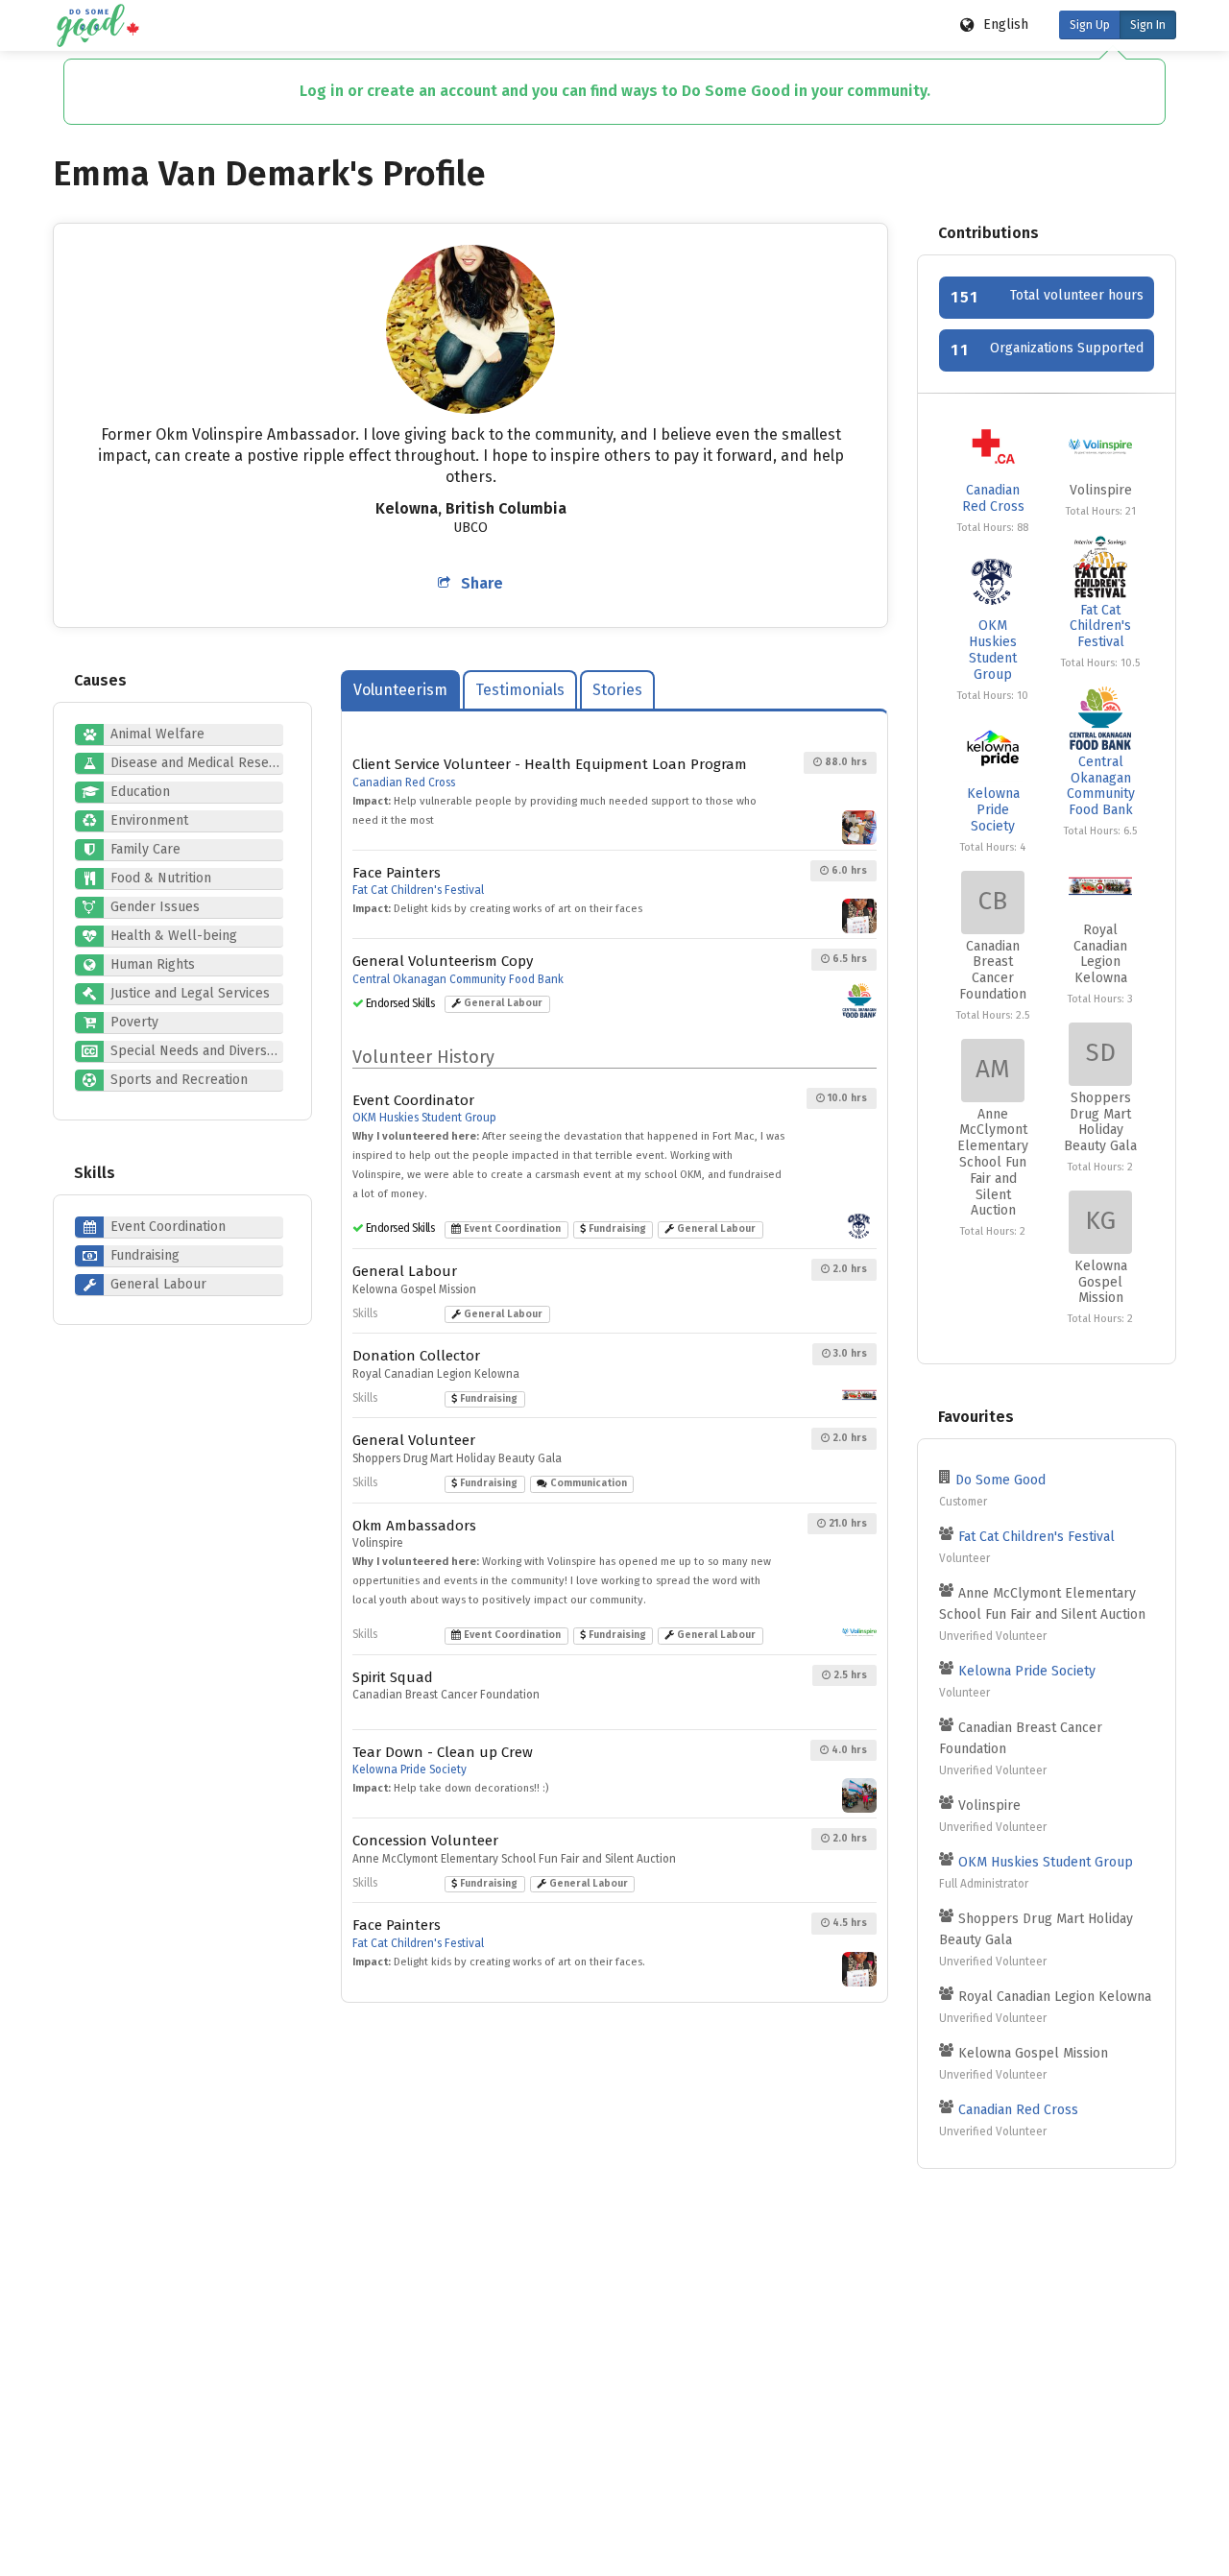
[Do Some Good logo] (97, 25)
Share (482, 583)
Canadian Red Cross (404, 782)
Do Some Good (1000, 1480)
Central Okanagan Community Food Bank (458, 979)
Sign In (1148, 25)
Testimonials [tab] (520, 690)
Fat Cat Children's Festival (418, 890)
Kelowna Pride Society (410, 1769)
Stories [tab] (617, 690)
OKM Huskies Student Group (424, 1118)
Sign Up (1090, 25)
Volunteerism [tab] (400, 690)
